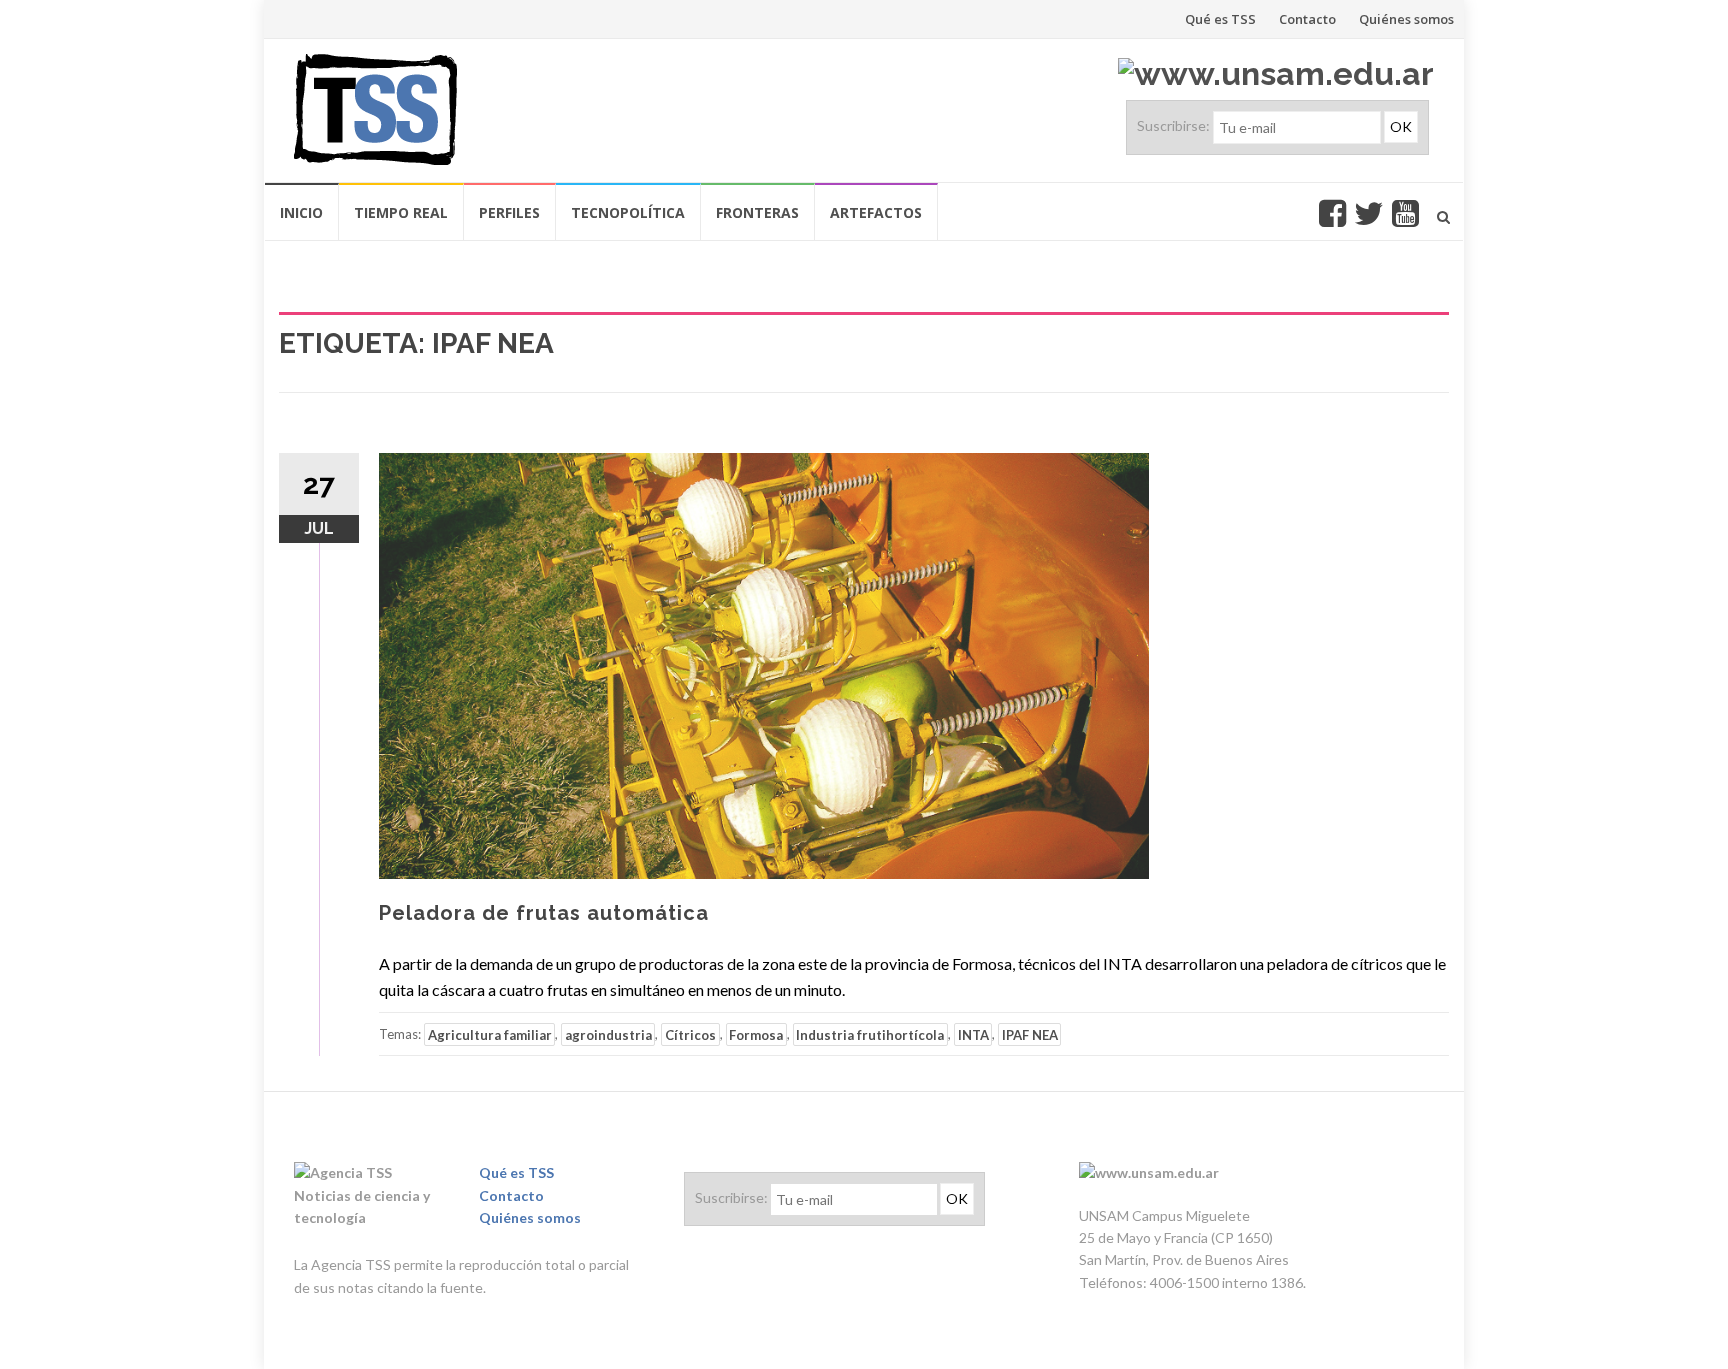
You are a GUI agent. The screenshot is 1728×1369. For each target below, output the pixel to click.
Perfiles (509, 212)
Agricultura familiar (490, 1034)
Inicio (301, 212)
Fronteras (757, 212)
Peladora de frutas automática (544, 913)
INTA (973, 1034)
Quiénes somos (1406, 19)
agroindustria (608, 1034)
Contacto (1307, 19)
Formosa (756, 1034)
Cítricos (690, 1034)
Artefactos (876, 212)
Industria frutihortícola (870, 1034)
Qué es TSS (1220, 19)
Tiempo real (401, 212)
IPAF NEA (1030, 1034)
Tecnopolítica (628, 212)
